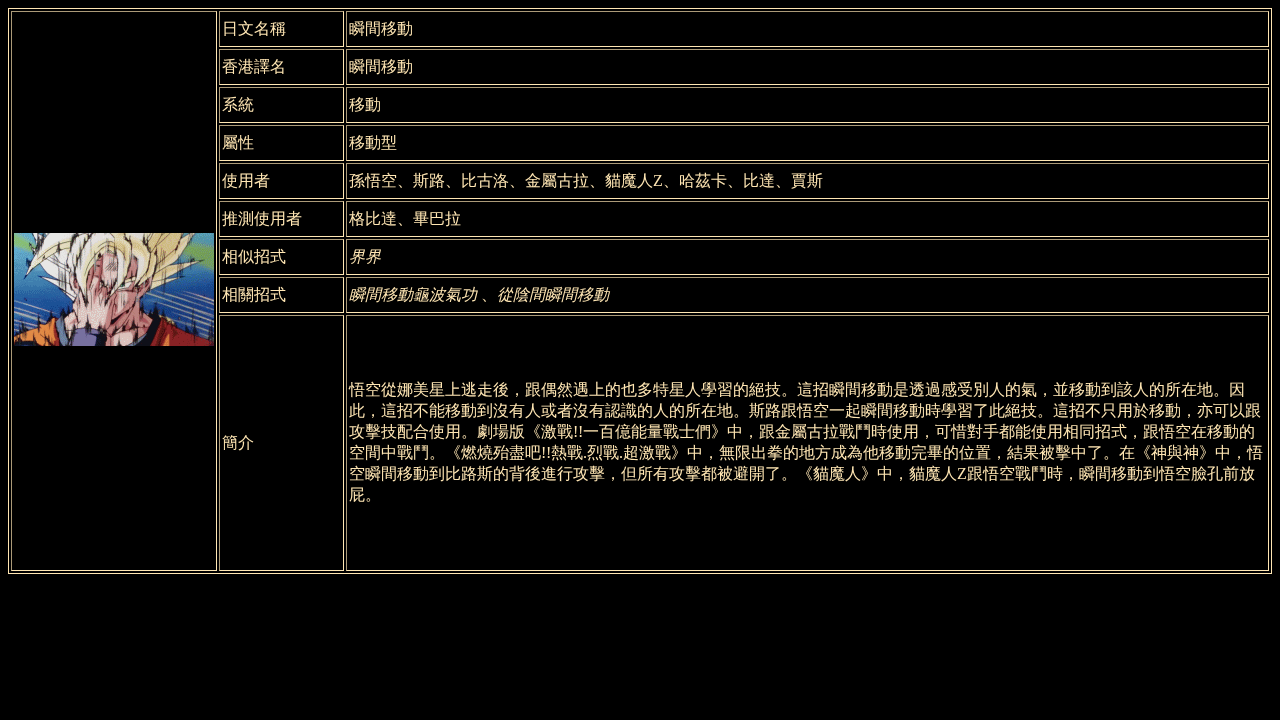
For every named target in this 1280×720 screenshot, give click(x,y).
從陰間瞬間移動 (553, 294)
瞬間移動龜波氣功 (415, 294)
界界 (365, 256)
